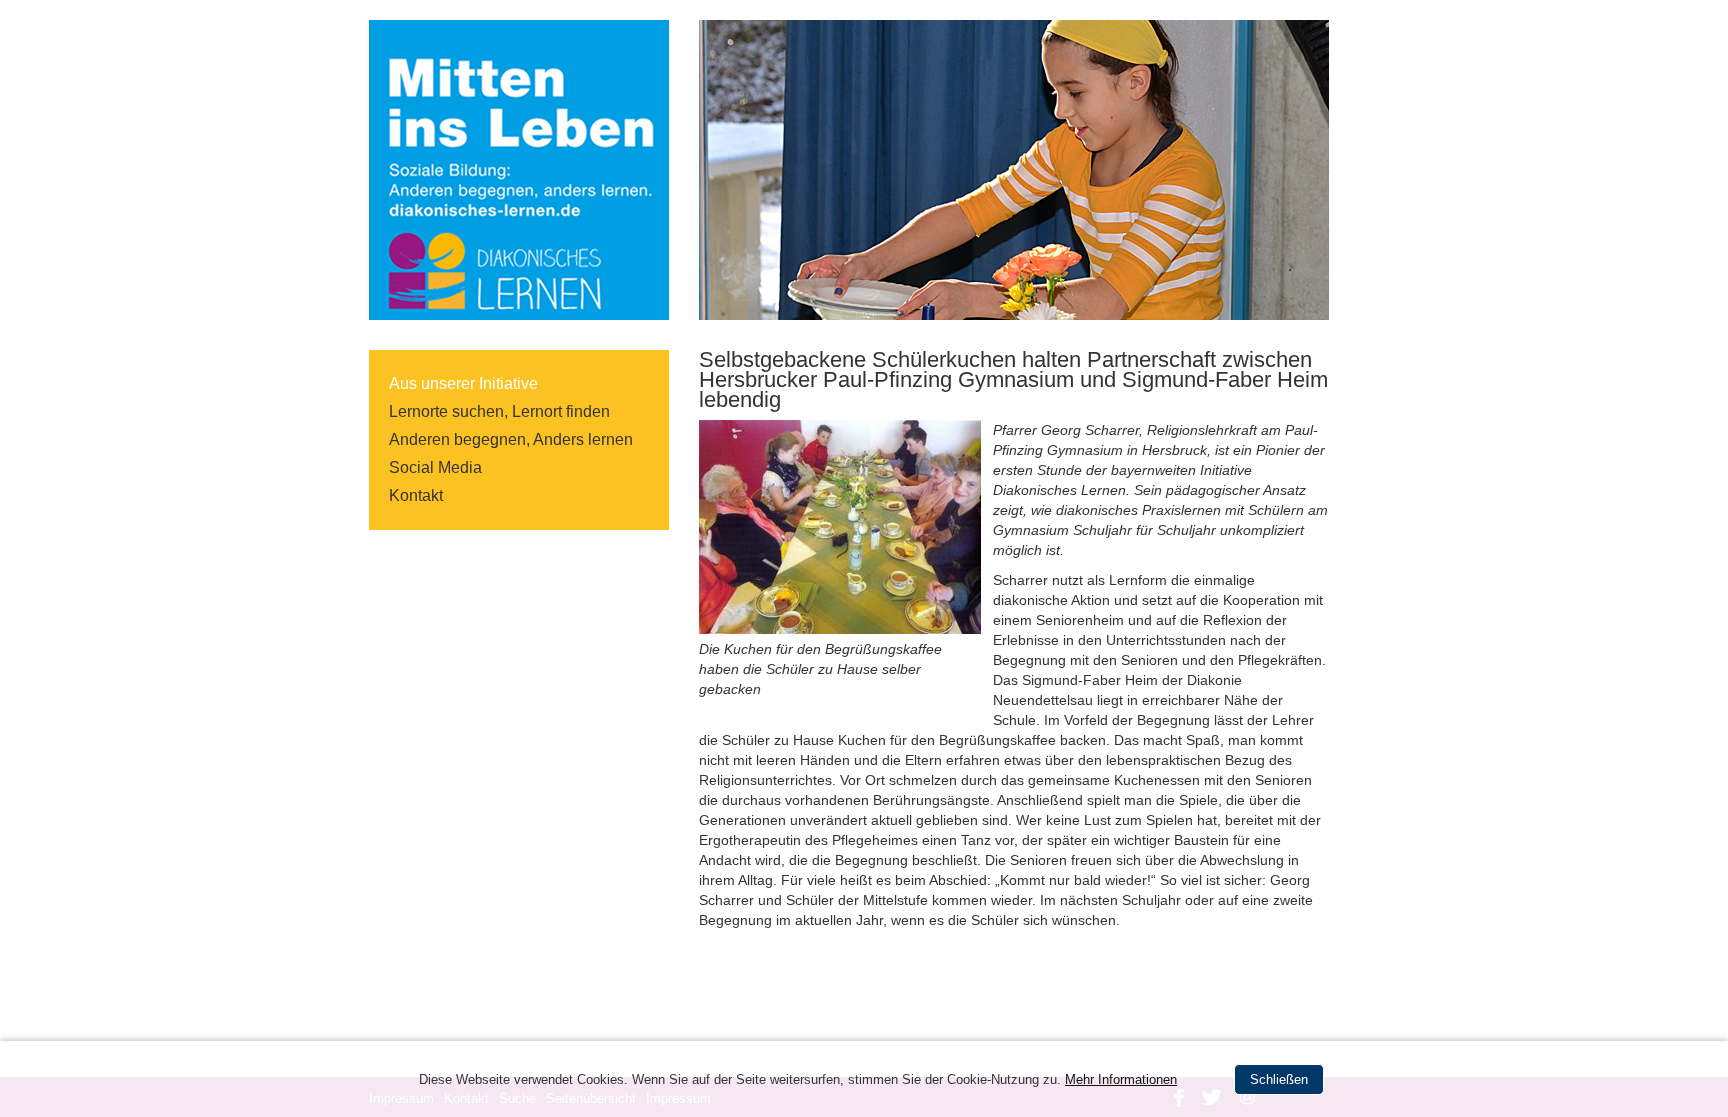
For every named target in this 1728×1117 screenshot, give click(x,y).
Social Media (435, 467)
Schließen (1279, 1079)
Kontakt (416, 495)
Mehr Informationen (1121, 1079)
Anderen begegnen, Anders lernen (511, 439)
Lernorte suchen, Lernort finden (499, 411)
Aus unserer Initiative (463, 383)
